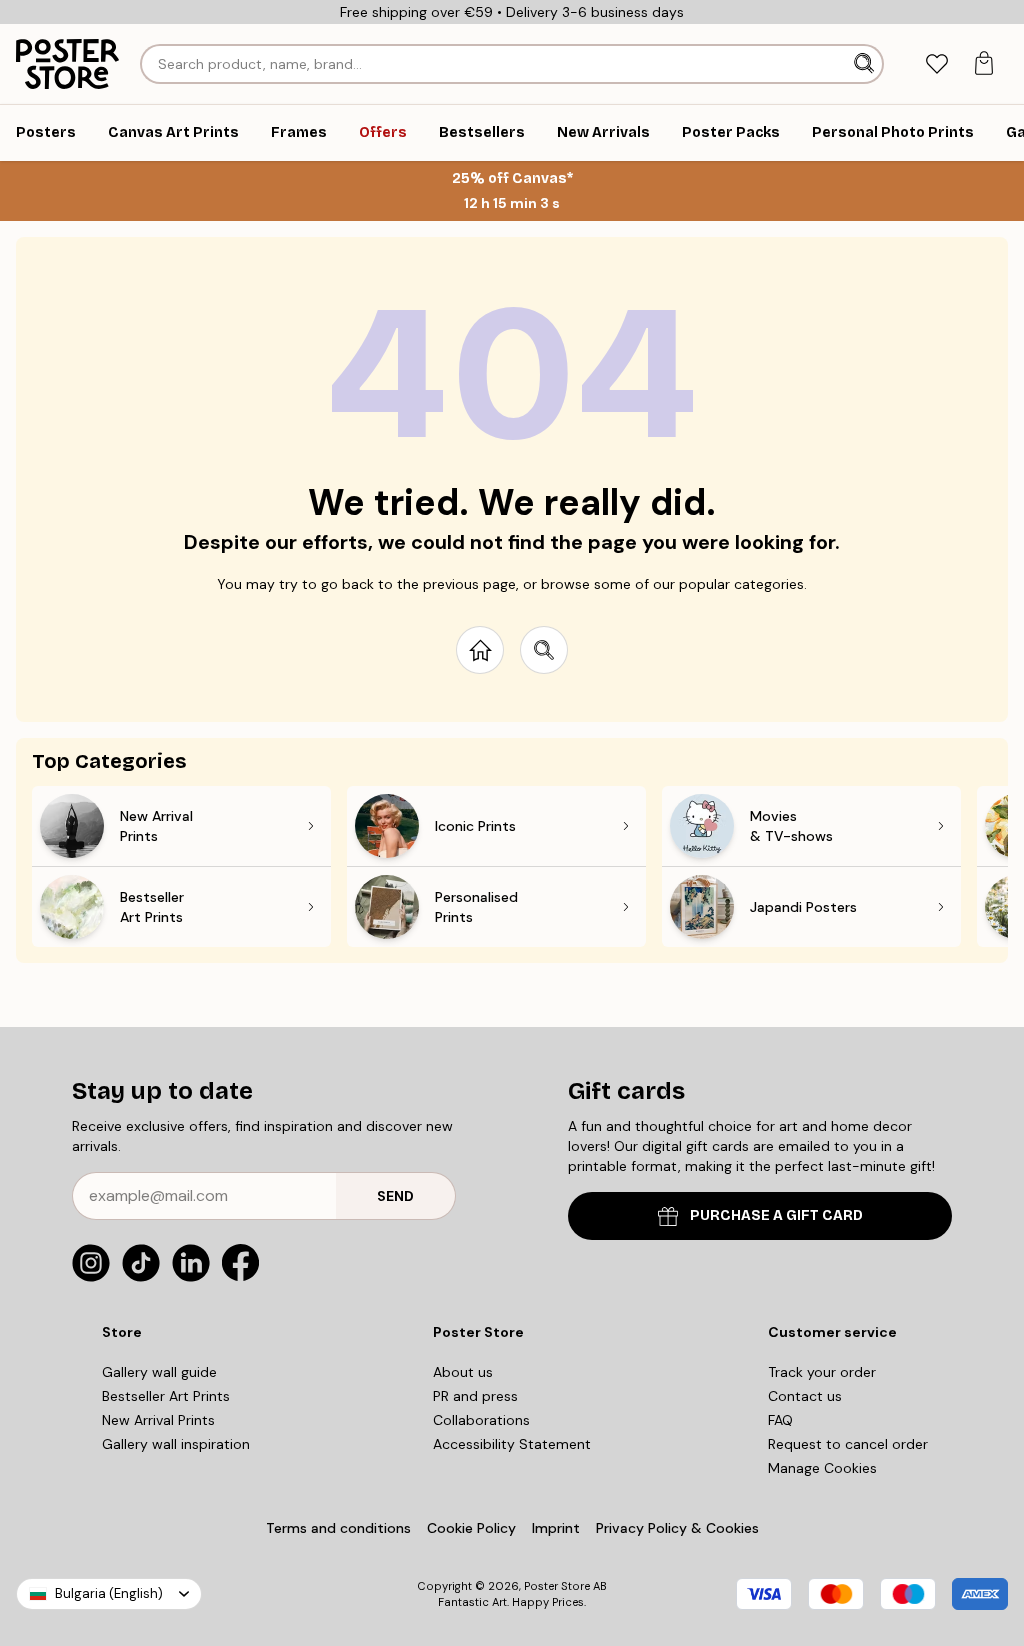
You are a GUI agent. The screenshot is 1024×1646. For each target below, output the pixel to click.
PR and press (475, 1396)
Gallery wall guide (159, 1372)
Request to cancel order (848, 1444)
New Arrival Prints (158, 1420)
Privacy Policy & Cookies (677, 1528)
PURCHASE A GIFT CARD (776, 1215)
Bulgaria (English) (109, 1593)
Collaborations (481, 1420)
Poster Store (557, 1586)
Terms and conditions (338, 1528)
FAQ (780, 1420)
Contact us (805, 1396)
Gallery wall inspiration (176, 1444)
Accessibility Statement (512, 1444)
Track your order (822, 1372)
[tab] (936, 64)
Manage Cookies (822, 1468)
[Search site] (544, 650)
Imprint (556, 1528)
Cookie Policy (471, 1528)
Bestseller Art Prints (166, 1396)
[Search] (866, 64)
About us (463, 1372)
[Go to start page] (480, 650)
